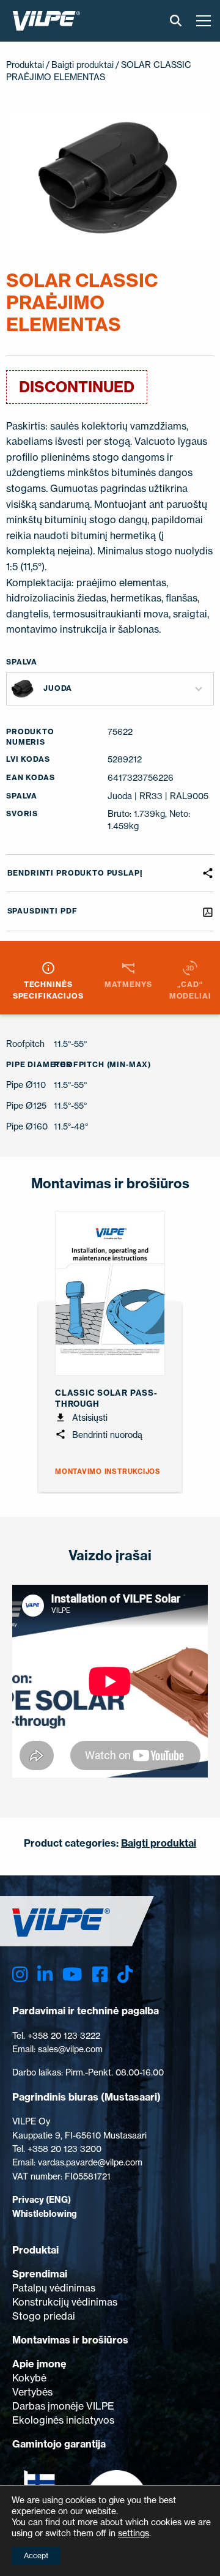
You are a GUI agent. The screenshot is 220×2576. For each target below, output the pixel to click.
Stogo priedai (44, 2316)
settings (134, 2533)
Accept (36, 2556)
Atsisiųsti (89, 1417)
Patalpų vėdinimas (54, 2288)
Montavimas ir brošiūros (70, 2340)
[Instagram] (20, 1975)
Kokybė (29, 2378)
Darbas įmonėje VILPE (63, 2406)
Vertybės (32, 2392)
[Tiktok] (125, 1975)
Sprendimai (40, 2274)
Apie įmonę (39, 2364)
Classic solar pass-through (106, 1398)
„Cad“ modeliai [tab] (190, 990)
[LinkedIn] (45, 1975)
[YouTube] (72, 1975)
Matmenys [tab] (128, 984)
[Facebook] (100, 1975)
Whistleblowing (45, 2214)
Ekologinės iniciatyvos (63, 2420)
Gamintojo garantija (59, 2444)
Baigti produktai (82, 65)
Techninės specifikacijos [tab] (48, 990)
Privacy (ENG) (42, 2200)
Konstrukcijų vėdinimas (65, 2302)
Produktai (25, 65)
